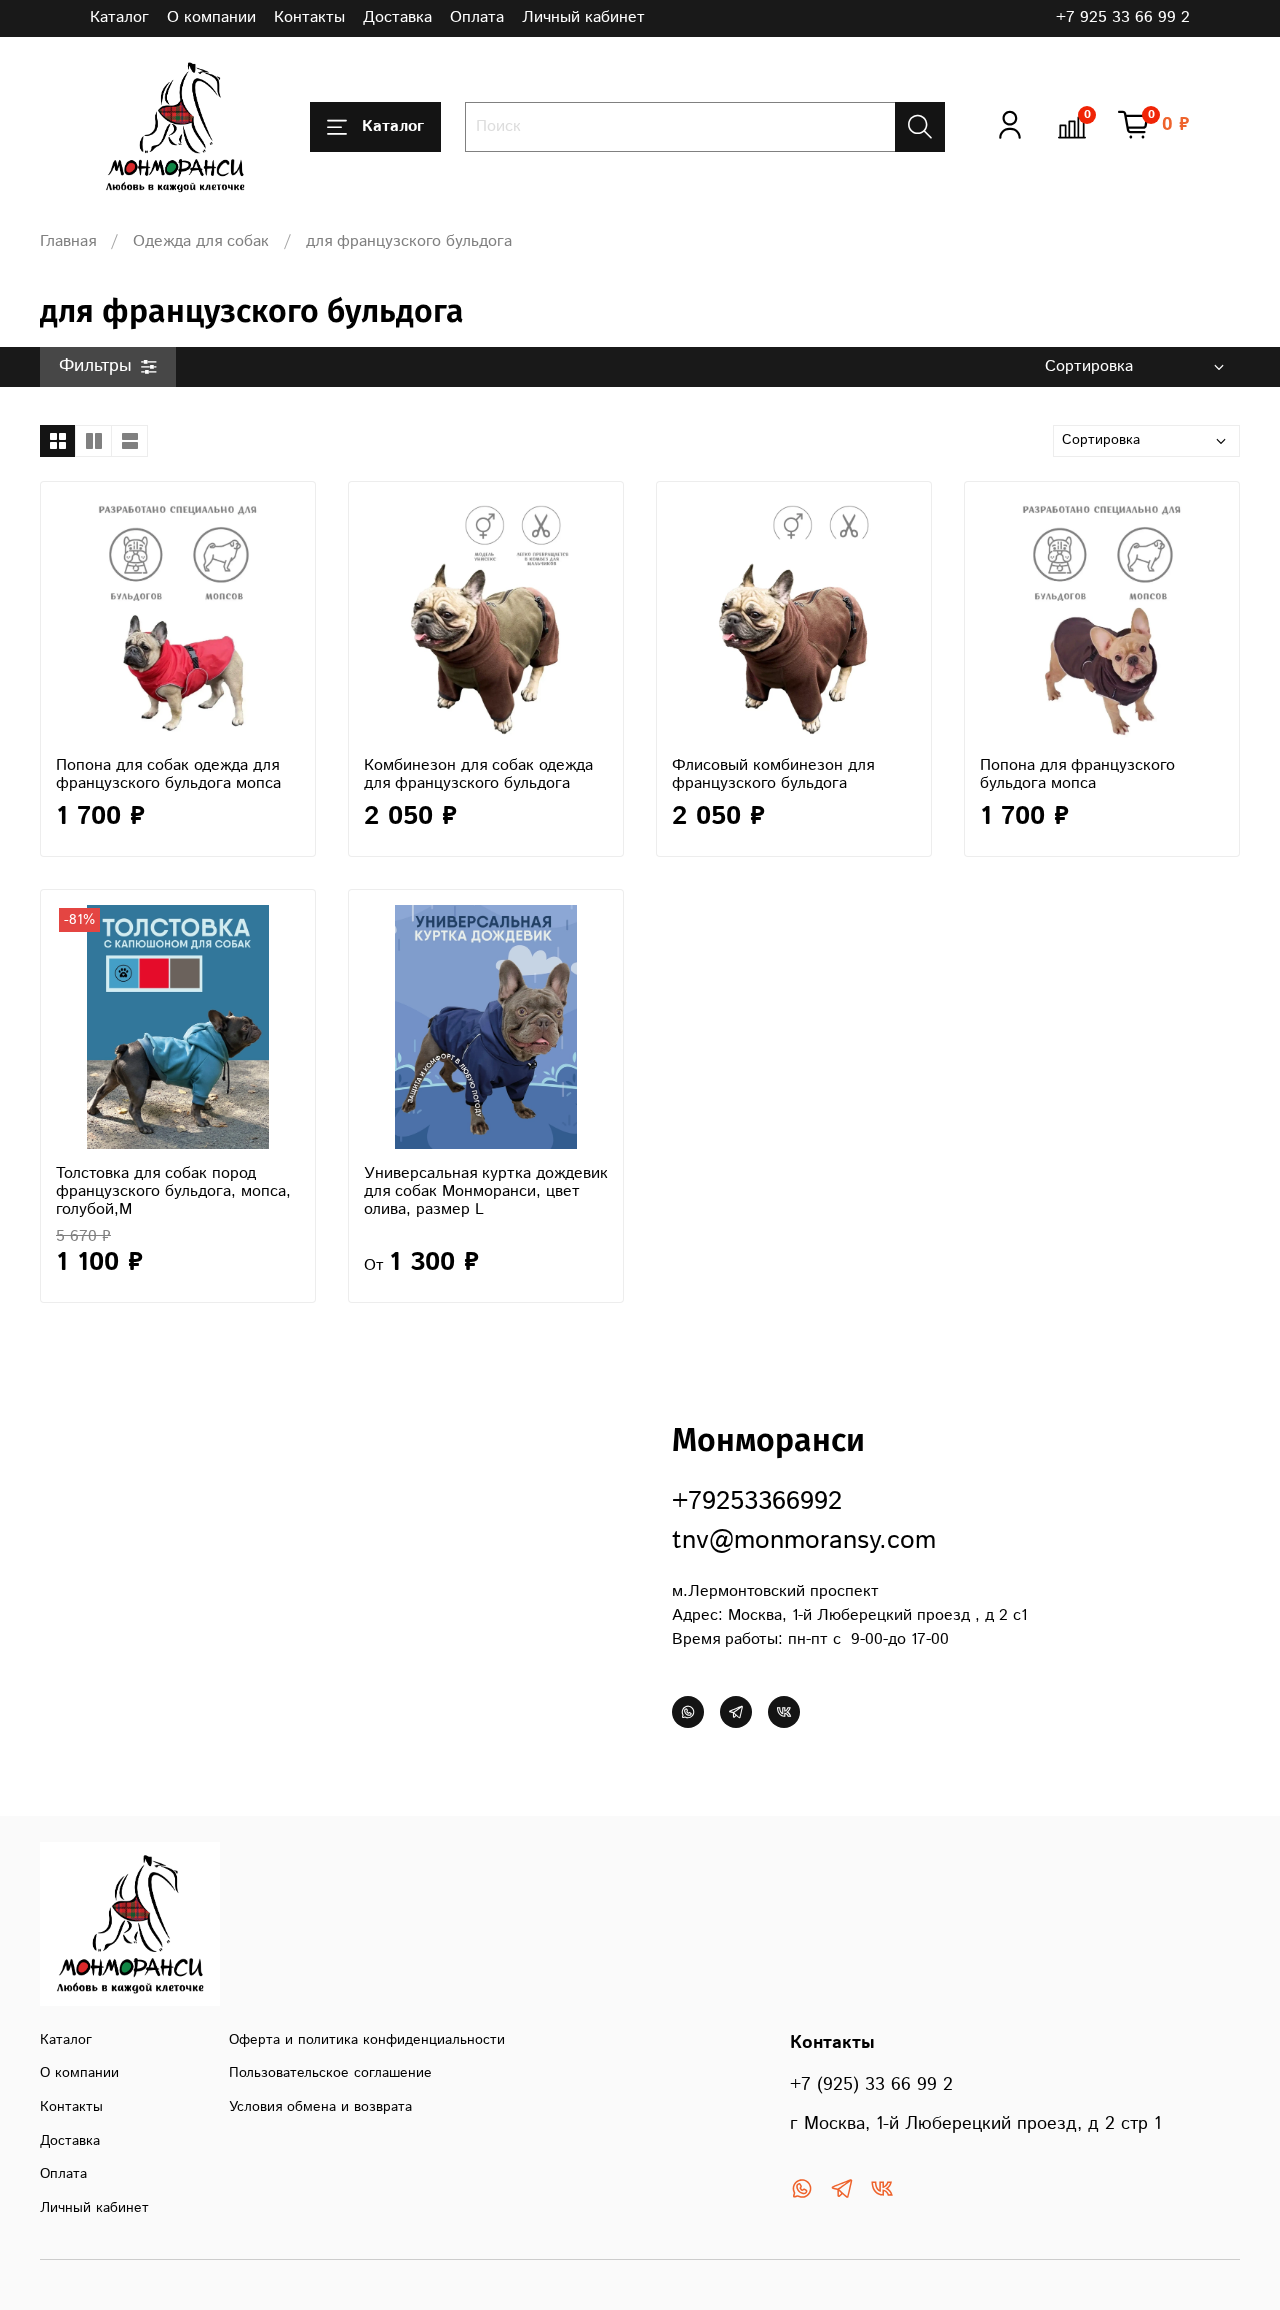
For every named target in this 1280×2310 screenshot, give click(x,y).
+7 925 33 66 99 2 (1123, 17)
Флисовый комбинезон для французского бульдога (773, 774)
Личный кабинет (583, 17)
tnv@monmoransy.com (804, 1540)
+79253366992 (757, 1501)
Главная (68, 241)
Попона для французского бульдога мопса (1077, 774)
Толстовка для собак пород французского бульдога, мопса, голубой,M (173, 1191)
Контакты (309, 17)
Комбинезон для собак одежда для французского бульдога (478, 774)
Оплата (477, 17)
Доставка (397, 17)
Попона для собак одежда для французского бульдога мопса (168, 774)
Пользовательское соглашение (330, 2073)
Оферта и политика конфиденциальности (367, 2040)
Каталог (119, 17)
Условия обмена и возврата (320, 2107)
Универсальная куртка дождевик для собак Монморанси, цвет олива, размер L (486, 1191)
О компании (211, 17)
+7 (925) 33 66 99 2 (871, 2085)
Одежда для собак (201, 241)
